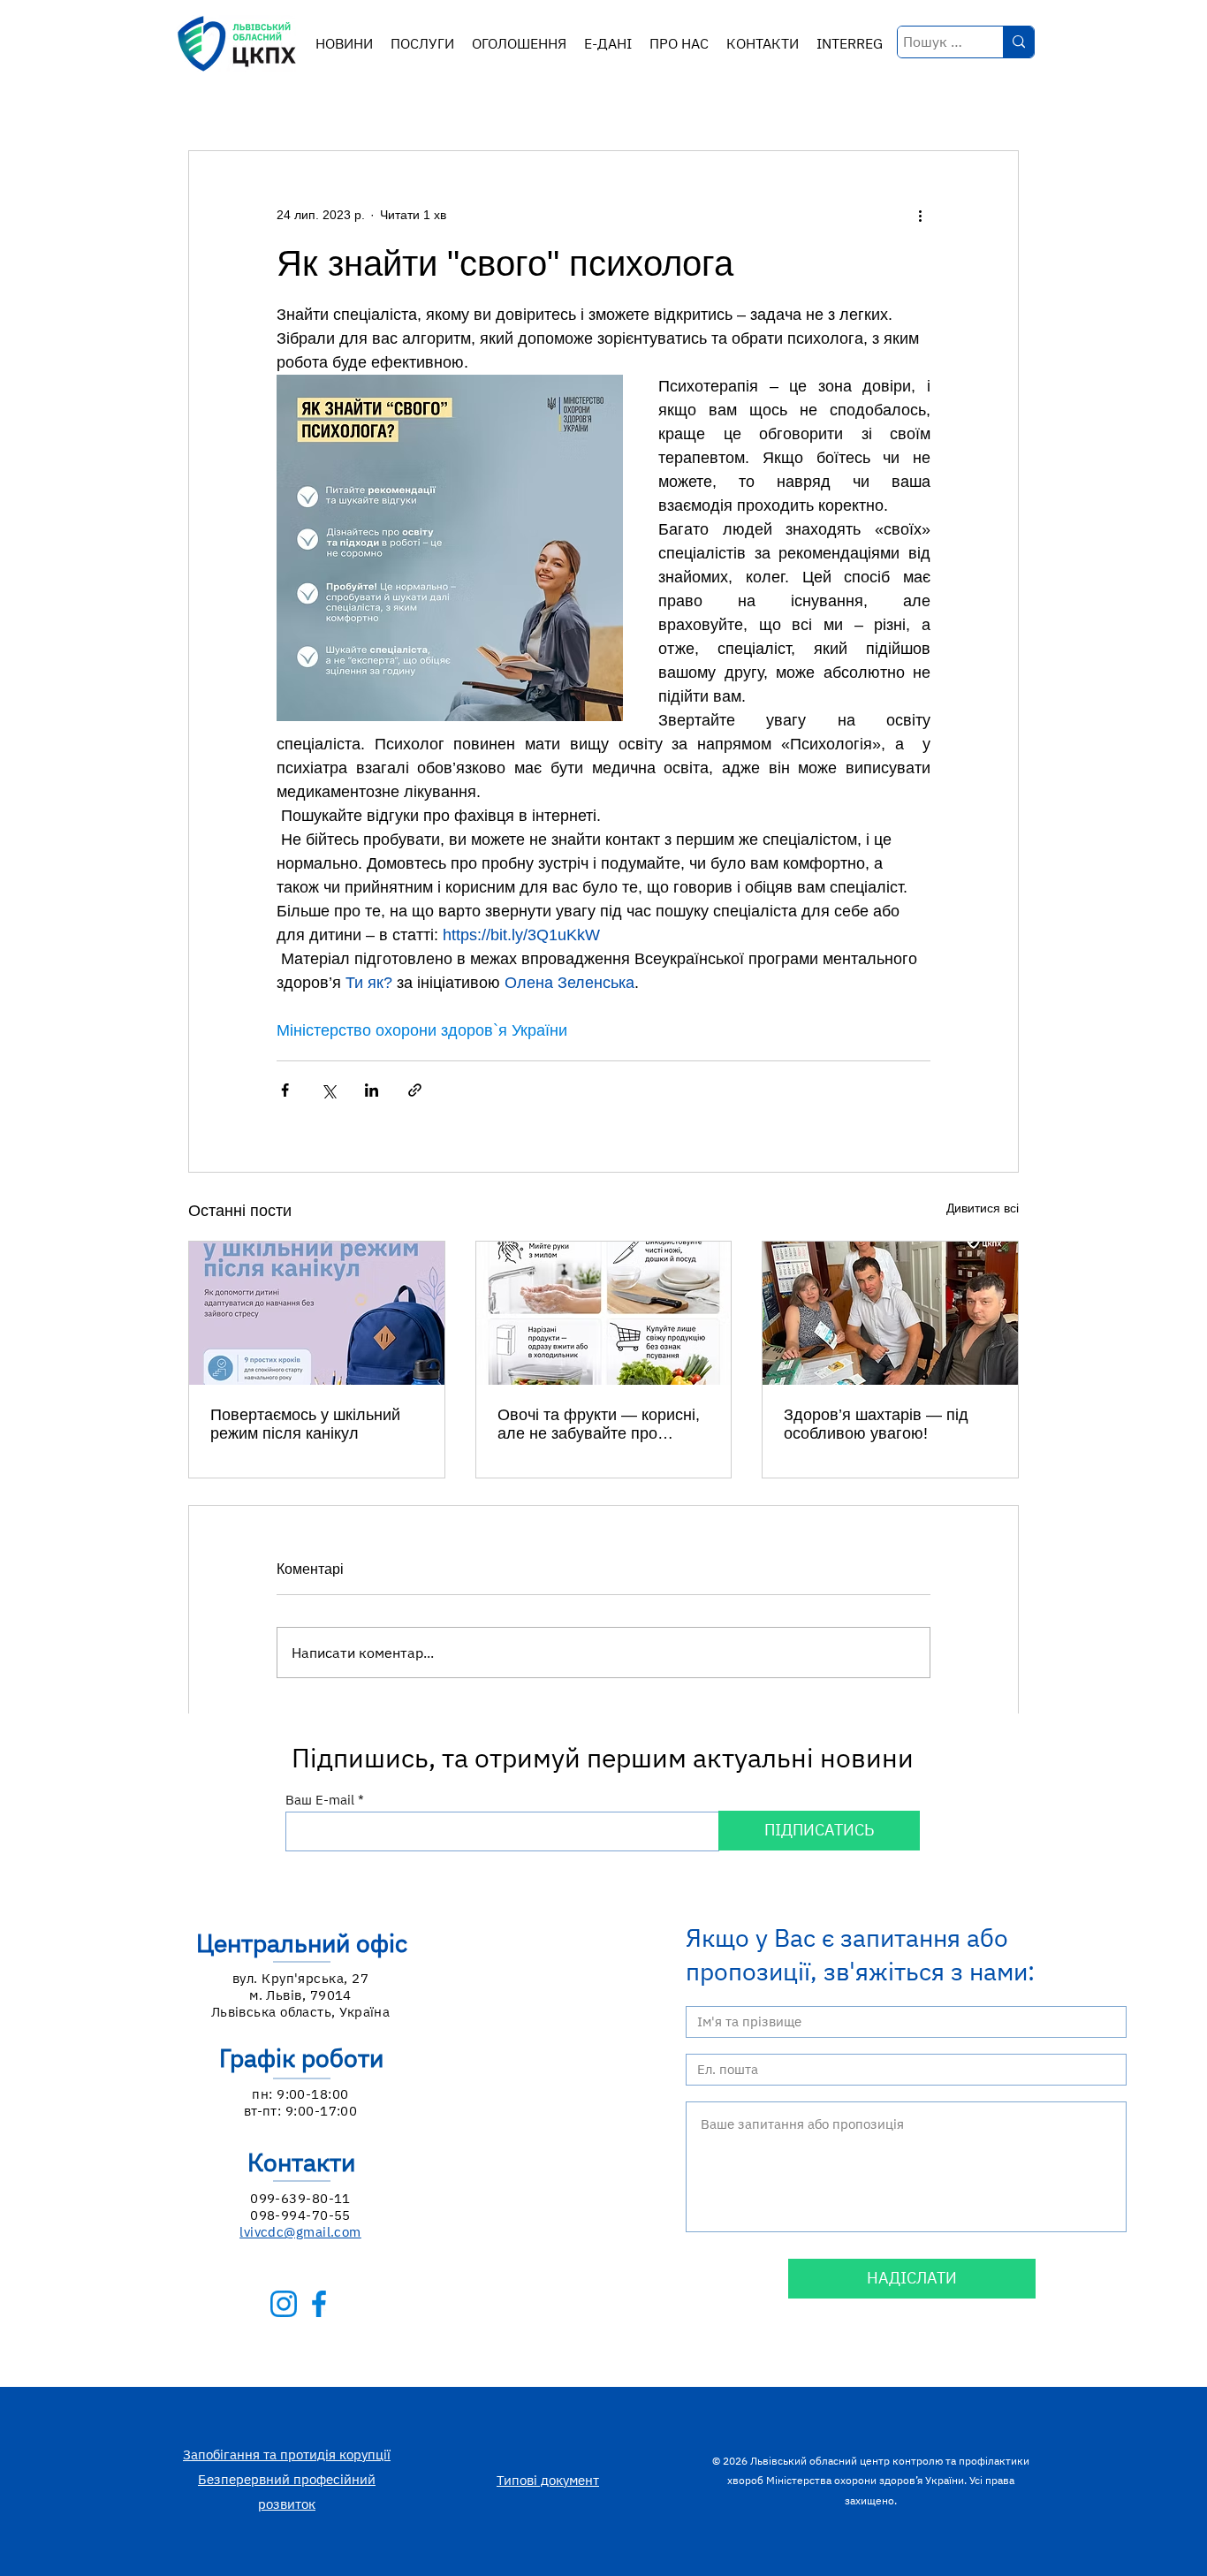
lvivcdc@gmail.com (300, 2232)
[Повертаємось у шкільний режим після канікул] (317, 1313)
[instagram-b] (284, 2304)
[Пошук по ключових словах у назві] (1018, 42)
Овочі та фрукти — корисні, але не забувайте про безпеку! (599, 1425)
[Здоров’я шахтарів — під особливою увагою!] (890, 1313)
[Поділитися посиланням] (415, 1090)
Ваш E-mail (320, 1800)
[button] (422, 44)
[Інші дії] (920, 215)
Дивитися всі (983, 1208)
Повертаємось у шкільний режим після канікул (305, 1424)
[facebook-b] (319, 2304)
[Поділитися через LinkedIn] (372, 1090)
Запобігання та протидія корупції (287, 2454)
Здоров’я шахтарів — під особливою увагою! (876, 1424)
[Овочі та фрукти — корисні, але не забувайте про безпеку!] (604, 1313)
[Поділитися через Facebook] (285, 1090)
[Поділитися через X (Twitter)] (328, 1090)
